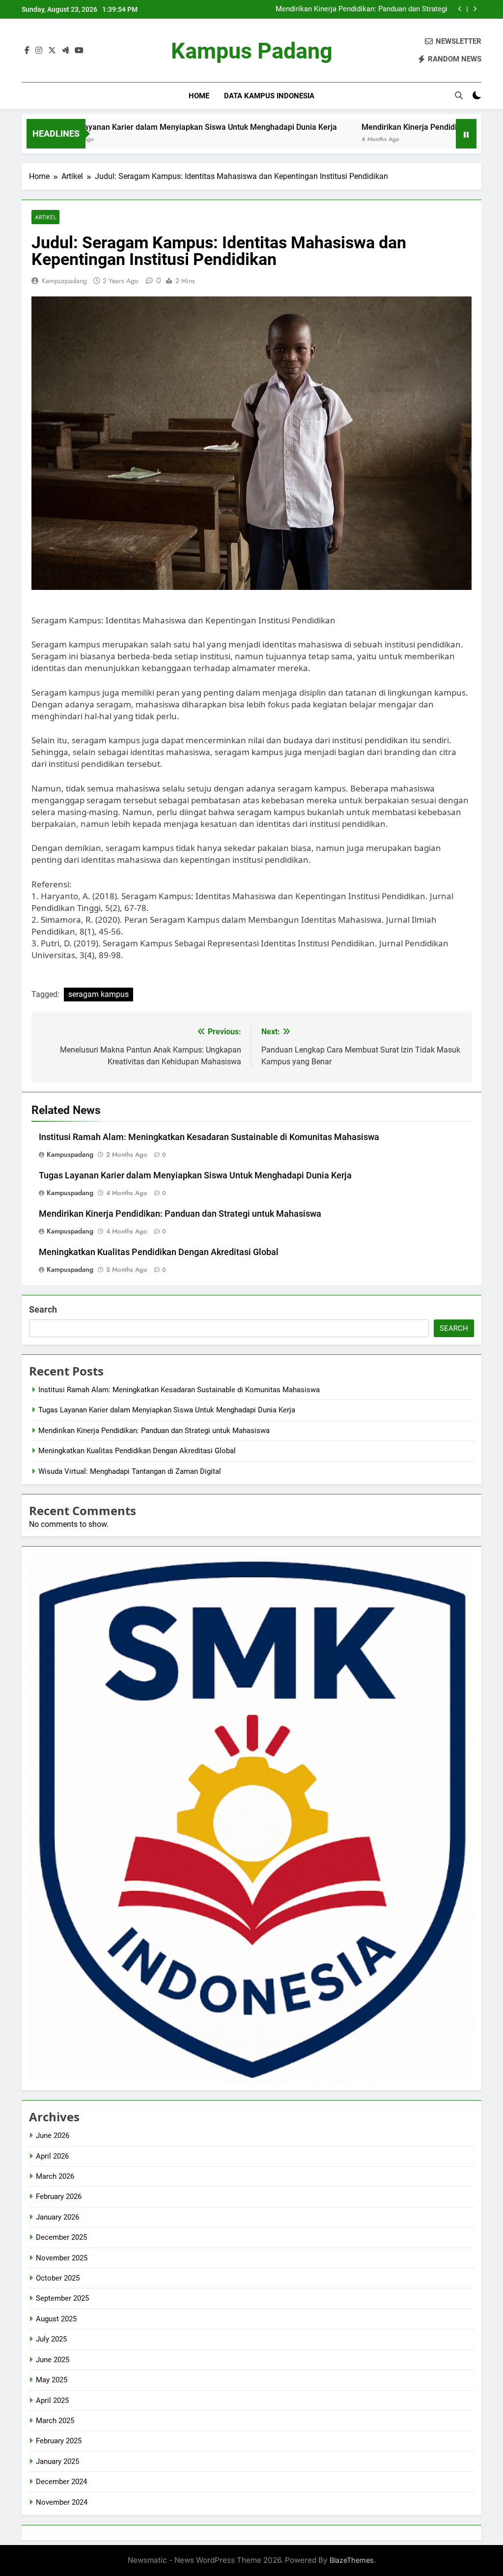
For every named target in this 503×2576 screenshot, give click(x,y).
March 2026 (55, 2176)
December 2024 (61, 2482)
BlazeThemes (352, 2560)
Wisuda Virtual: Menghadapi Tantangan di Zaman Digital (130, 1471)
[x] (52, 51)
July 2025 (51, 2339)
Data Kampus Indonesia (269, 96)
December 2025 (61, 2237)
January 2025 (57, 2461)
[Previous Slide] (460, 9)
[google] (65, 51)
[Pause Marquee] (466, 134)
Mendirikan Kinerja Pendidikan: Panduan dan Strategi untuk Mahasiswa (180, 1214)
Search (43, 1309)
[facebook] (27, 51)
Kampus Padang (252, 51)
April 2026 (52, 2156)
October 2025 (58, 2278)
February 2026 (59, 2196)
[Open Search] (459, 95)
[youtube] (79, 51)
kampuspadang (64, 281)
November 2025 (62, 2258)
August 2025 (56, 2319)
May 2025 (52, 2380)
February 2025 (59, 2441)
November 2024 (62, 2502)
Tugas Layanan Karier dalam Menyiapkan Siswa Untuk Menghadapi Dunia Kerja (195, 1175)
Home (199, 96)
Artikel (45, 217)
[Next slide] (475, 9)
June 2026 (53, 2136)
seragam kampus (98, 994)
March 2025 (55, 2421)
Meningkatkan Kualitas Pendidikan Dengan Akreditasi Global (360, 10)
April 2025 (52, 2400)
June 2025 (53, 2360)
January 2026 (57, 2217)
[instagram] (39, 51)
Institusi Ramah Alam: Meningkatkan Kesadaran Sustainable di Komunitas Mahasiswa (209, 1137)
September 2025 (62, 2298)
